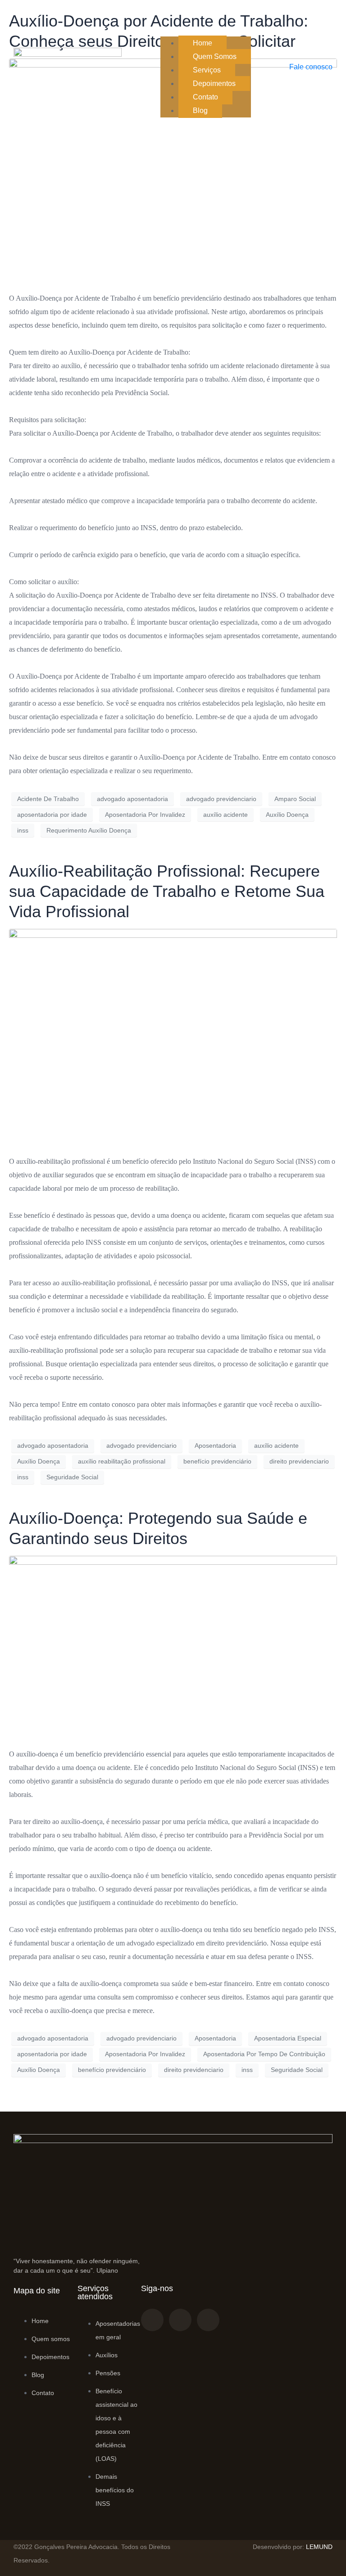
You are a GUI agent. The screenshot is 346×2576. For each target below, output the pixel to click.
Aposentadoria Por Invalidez (145, 815)
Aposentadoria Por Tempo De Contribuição (264, 2054)
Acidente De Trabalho (48, 799)
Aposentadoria (215, 1446)
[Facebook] (152, 2320)
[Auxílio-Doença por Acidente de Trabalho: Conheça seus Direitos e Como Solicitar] (173, 171)
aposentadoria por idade (52, 815)
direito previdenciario (299, 1461)
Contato (205, 97)
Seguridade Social (72, 1477)
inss (23, 830)
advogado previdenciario (221, 799)
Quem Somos (215, 56)
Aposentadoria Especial (288, 2038)
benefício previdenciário (217, 1461)
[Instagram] (180, 2320)
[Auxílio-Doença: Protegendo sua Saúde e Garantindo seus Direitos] (173, 1647)
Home (203, 43)
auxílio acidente (225, 815)
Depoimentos (214, 83)
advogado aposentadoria (132, 799)
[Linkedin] (208, 2320)
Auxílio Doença (287, 815)
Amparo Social (295, 799)
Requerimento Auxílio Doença (89, 830)
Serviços (207, 70)
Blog (200, 110)
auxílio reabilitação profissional (122, 1461)
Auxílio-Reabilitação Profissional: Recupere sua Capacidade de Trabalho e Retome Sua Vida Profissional (167, 891)
